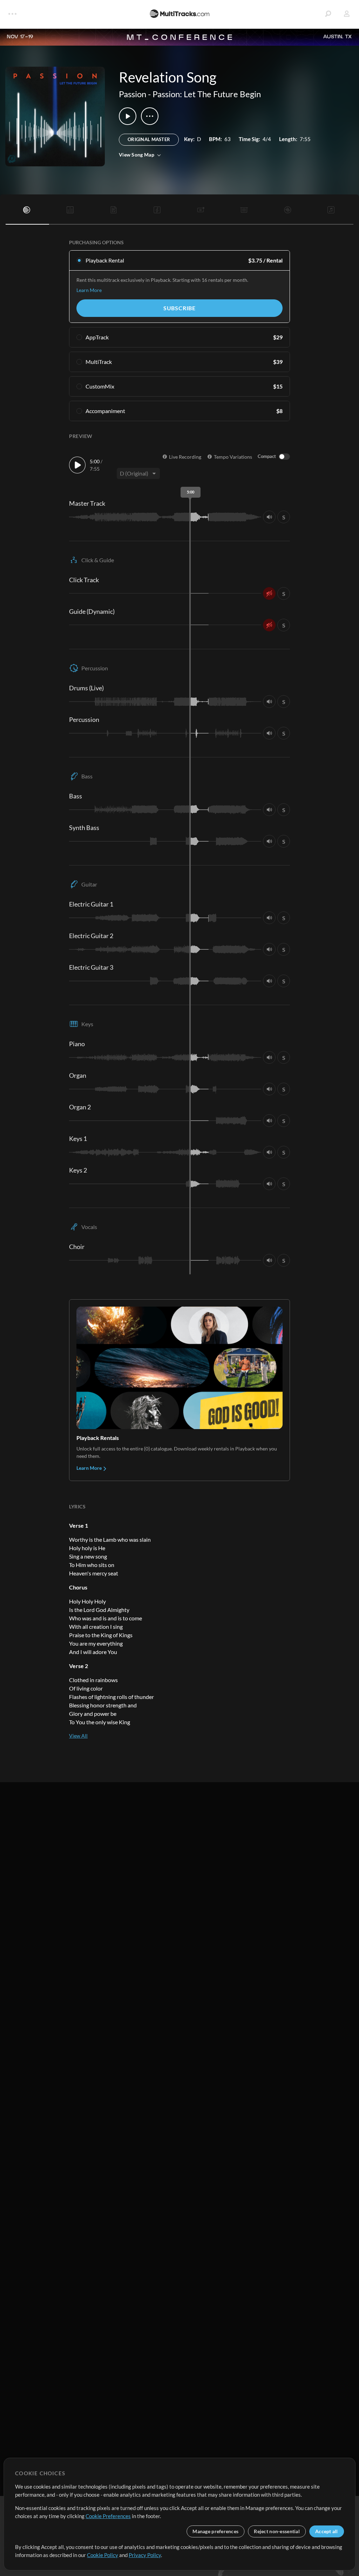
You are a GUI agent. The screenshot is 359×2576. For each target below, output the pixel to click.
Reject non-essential (277, 2531)
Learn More (89, 290)
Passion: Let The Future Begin (207, 94)
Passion (133, 94)
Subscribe (179, 308)
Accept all (327, 2531)
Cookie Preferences (108, 2516)
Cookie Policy (103, 2555)
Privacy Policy (145, 2555)
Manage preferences (215, 2531)
